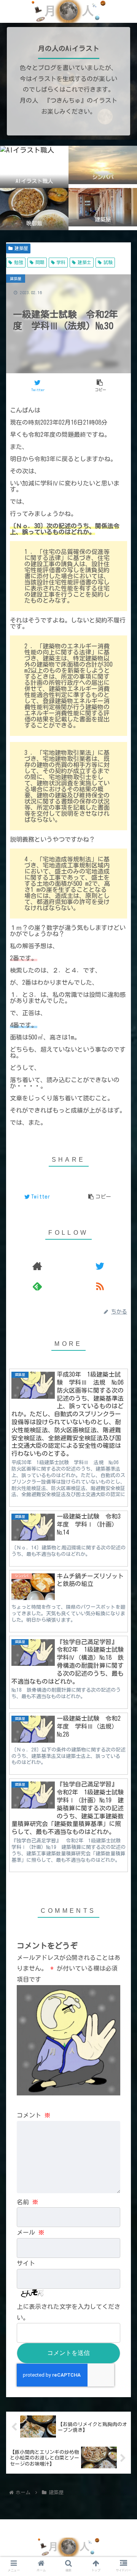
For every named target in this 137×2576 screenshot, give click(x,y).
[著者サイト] (37, 1266)
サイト (26, 2263)
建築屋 (21, 248)
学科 (61, 262)
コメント (33, 2115)
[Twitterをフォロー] (100, 1266)
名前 (27, 2202)
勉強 (19, 262)
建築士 (84, 262)
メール (30, 2232)
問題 (40, 262)
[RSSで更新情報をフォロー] (100, 1286)
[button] (122, 1315)
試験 (108, 262)
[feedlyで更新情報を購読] (37, 1286)
